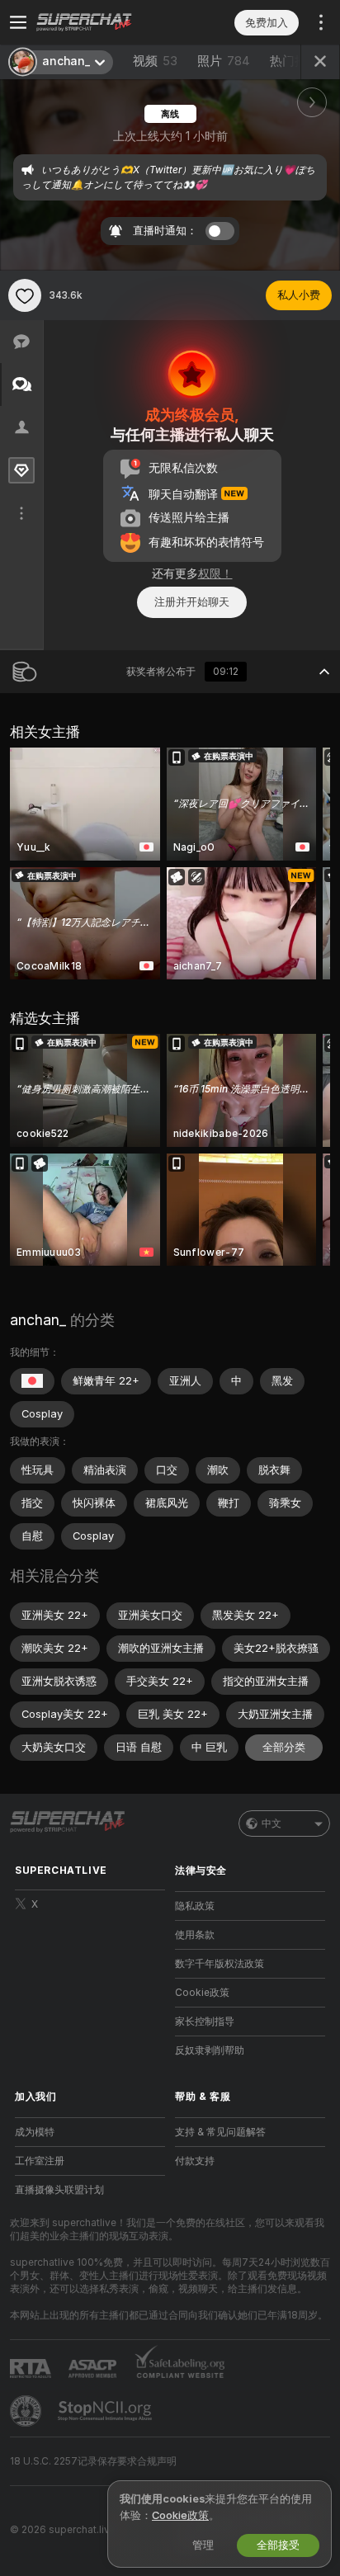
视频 (155, 61)
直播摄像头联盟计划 (59, 2190)
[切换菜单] (18, 22)
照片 (224, 61)
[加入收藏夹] (25, 295)
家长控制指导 (205, 2022)
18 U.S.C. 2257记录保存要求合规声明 (93, 2461)
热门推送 (295, 61)
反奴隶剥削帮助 (210, 2050)
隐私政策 (195, 1906)
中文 (272, 1823)
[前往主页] (103, 22)
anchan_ (38, 1320)
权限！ (215, 573)
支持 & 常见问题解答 (220, 2132)
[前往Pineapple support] (27, 2411)
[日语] (32, 1381)
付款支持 (195, 2161)
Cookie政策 (202, 1993)
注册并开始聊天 (192, 602)
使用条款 (195, 1935)
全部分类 (284, 1747)
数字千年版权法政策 (220, 1964)
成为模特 (35, 2132)
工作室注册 (40, 2161)
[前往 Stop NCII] (106, 2411)
